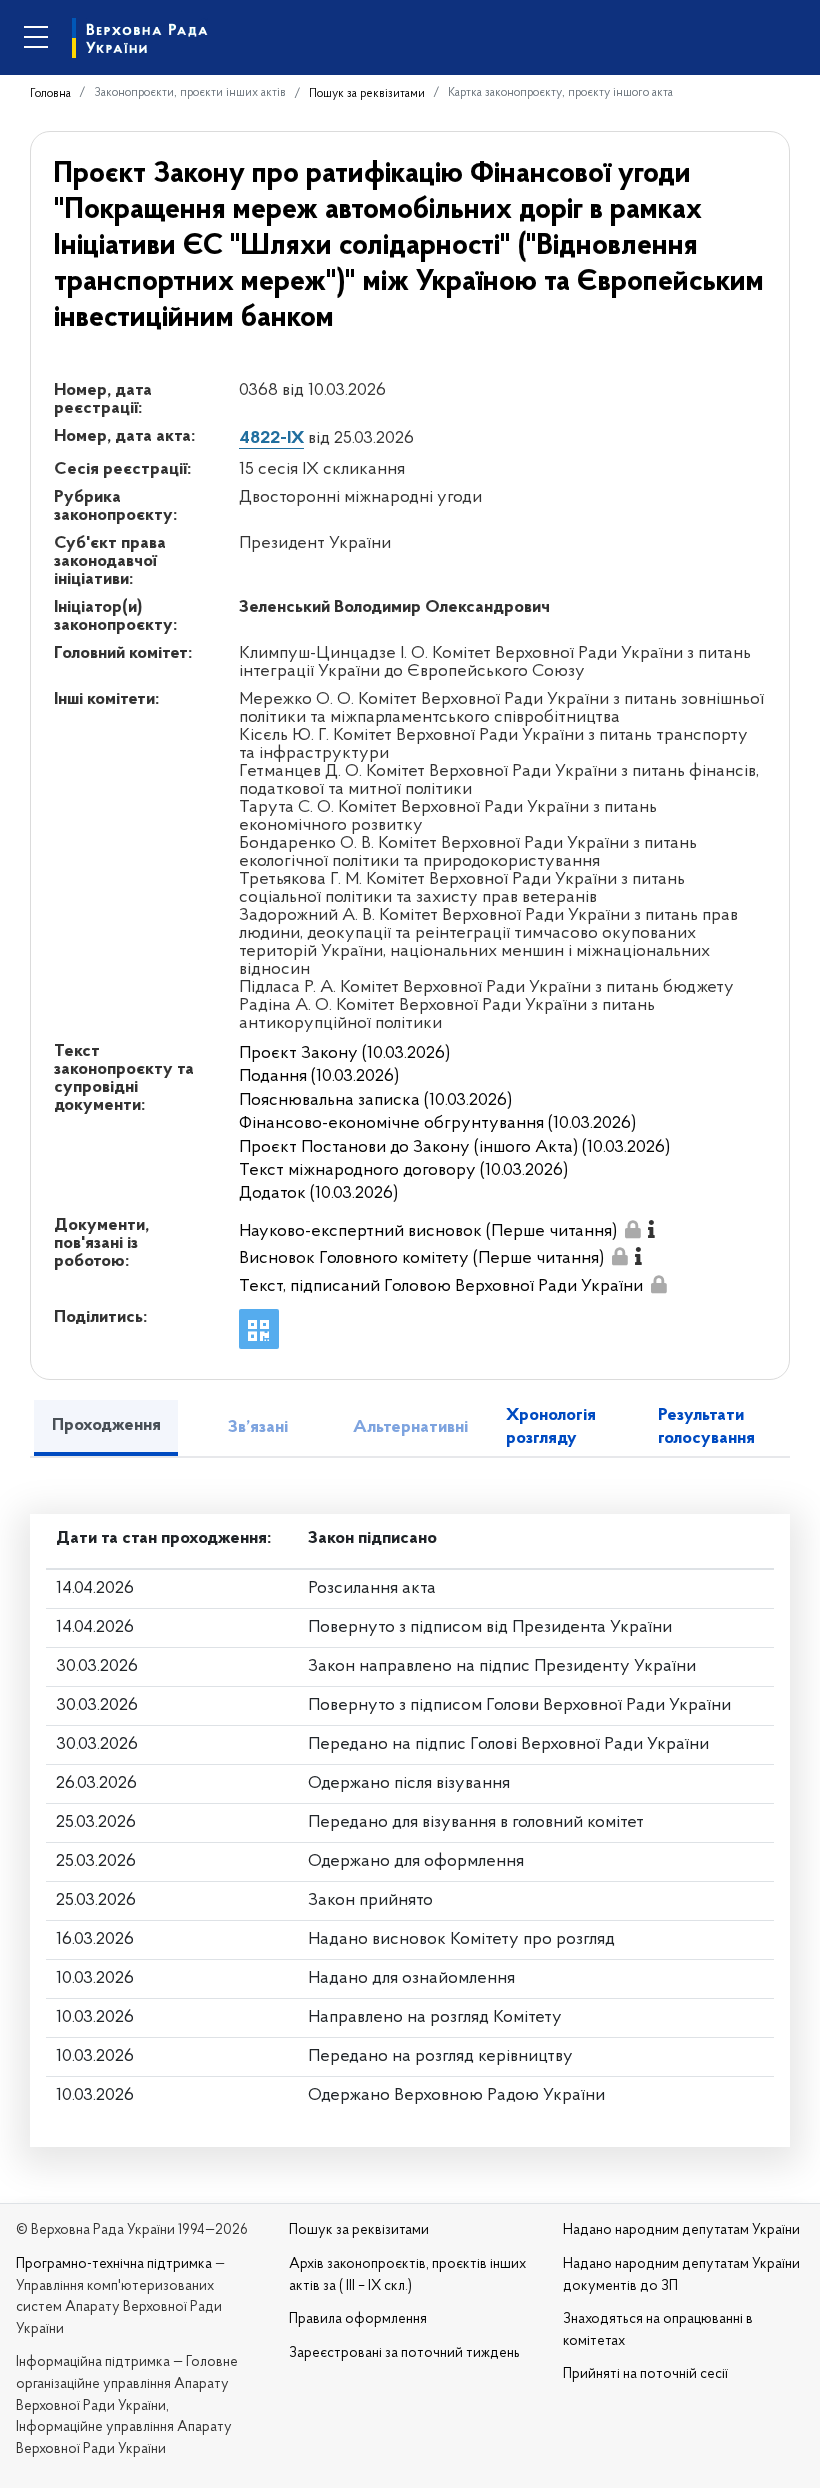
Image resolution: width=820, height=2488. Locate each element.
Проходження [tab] (106, 1426)
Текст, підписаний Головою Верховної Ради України (441, 1287)
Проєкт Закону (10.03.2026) (344, 1054)
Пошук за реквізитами (367, 94)
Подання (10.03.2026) (319, 1077)
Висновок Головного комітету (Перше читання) (421, 1259)
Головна (50, 94)
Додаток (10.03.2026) (318, 1194)
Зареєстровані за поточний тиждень (404, 2353)
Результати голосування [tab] (706, 1427)
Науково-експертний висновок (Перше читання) (428, 1232)
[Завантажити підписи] (632, 1229)
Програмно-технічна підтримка (114, 2264)
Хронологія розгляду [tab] (551, 1427)
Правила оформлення (358, 2319)
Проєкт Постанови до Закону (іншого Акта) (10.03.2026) (454, 1148)
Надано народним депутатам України (681, 2230)
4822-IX (271, 439)
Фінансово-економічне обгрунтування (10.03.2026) (437, 1124)
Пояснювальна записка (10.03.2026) (375, 1101)
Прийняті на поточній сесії (645, 2374)
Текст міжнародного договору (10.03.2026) (403, 1171)
